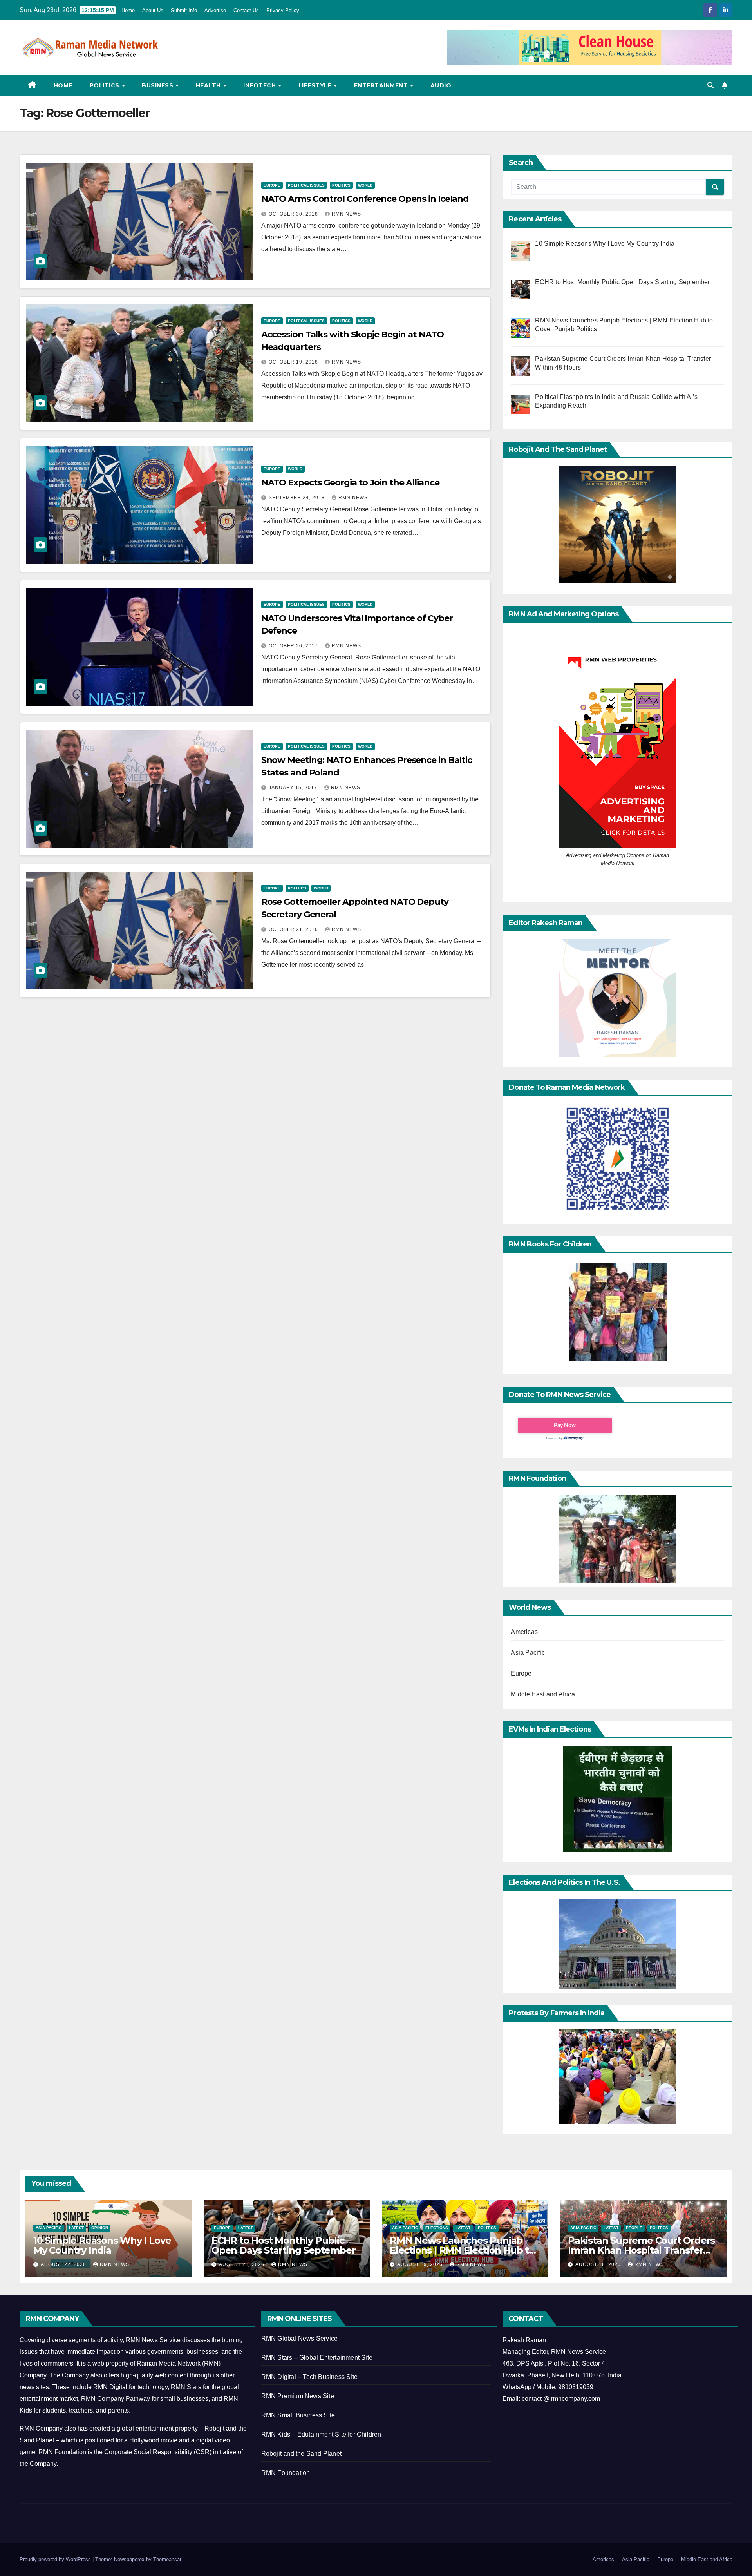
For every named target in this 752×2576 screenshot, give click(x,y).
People (634, 2228)
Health (209, 85)
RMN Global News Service (300, 2338)
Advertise (215, 10)
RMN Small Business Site (298, 2415)
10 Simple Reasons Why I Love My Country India (102, 2245)
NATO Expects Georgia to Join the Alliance (350, 483)
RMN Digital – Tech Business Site (309, 2377)
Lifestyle (316, 85)
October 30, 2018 (294, 214)
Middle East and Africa (543, 1694)
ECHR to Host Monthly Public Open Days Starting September (283, 2245)
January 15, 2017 (294, 788)
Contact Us (246, 10)
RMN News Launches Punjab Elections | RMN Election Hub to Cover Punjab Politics (462, 2250)
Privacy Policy (283, 10)
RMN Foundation (286, 2473)
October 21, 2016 (294, 929)
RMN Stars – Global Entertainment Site (317, 2358)
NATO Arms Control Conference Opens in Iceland (365, 199)
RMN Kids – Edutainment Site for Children (321, 2434)
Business (158, 85)
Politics (106, 85)
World (365, 185)
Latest (76, 2228)
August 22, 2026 (64, 2264)
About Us (153, 10)
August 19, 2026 (421, 2264)
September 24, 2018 (297, 498)
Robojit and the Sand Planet (301, 2454)
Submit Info (184, 10)
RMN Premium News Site (298, 2396)
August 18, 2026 (599, 2264)
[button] (710, 85)
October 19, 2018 (294, 362)
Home (128, 10)
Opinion (100, 2228)
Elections (437, 2228)
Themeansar (167, 2559)
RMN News (346, 214)
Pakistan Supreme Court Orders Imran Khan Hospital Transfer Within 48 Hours (641, 2250)
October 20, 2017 (294, 646)
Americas (524, 1632)
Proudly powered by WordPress (56, 2559)
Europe (272, 185)
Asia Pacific (528, 1653)
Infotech (260, 85)
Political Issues (306, 185)
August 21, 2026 (242, 2264)
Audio (441, 85)
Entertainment (382, 85)
